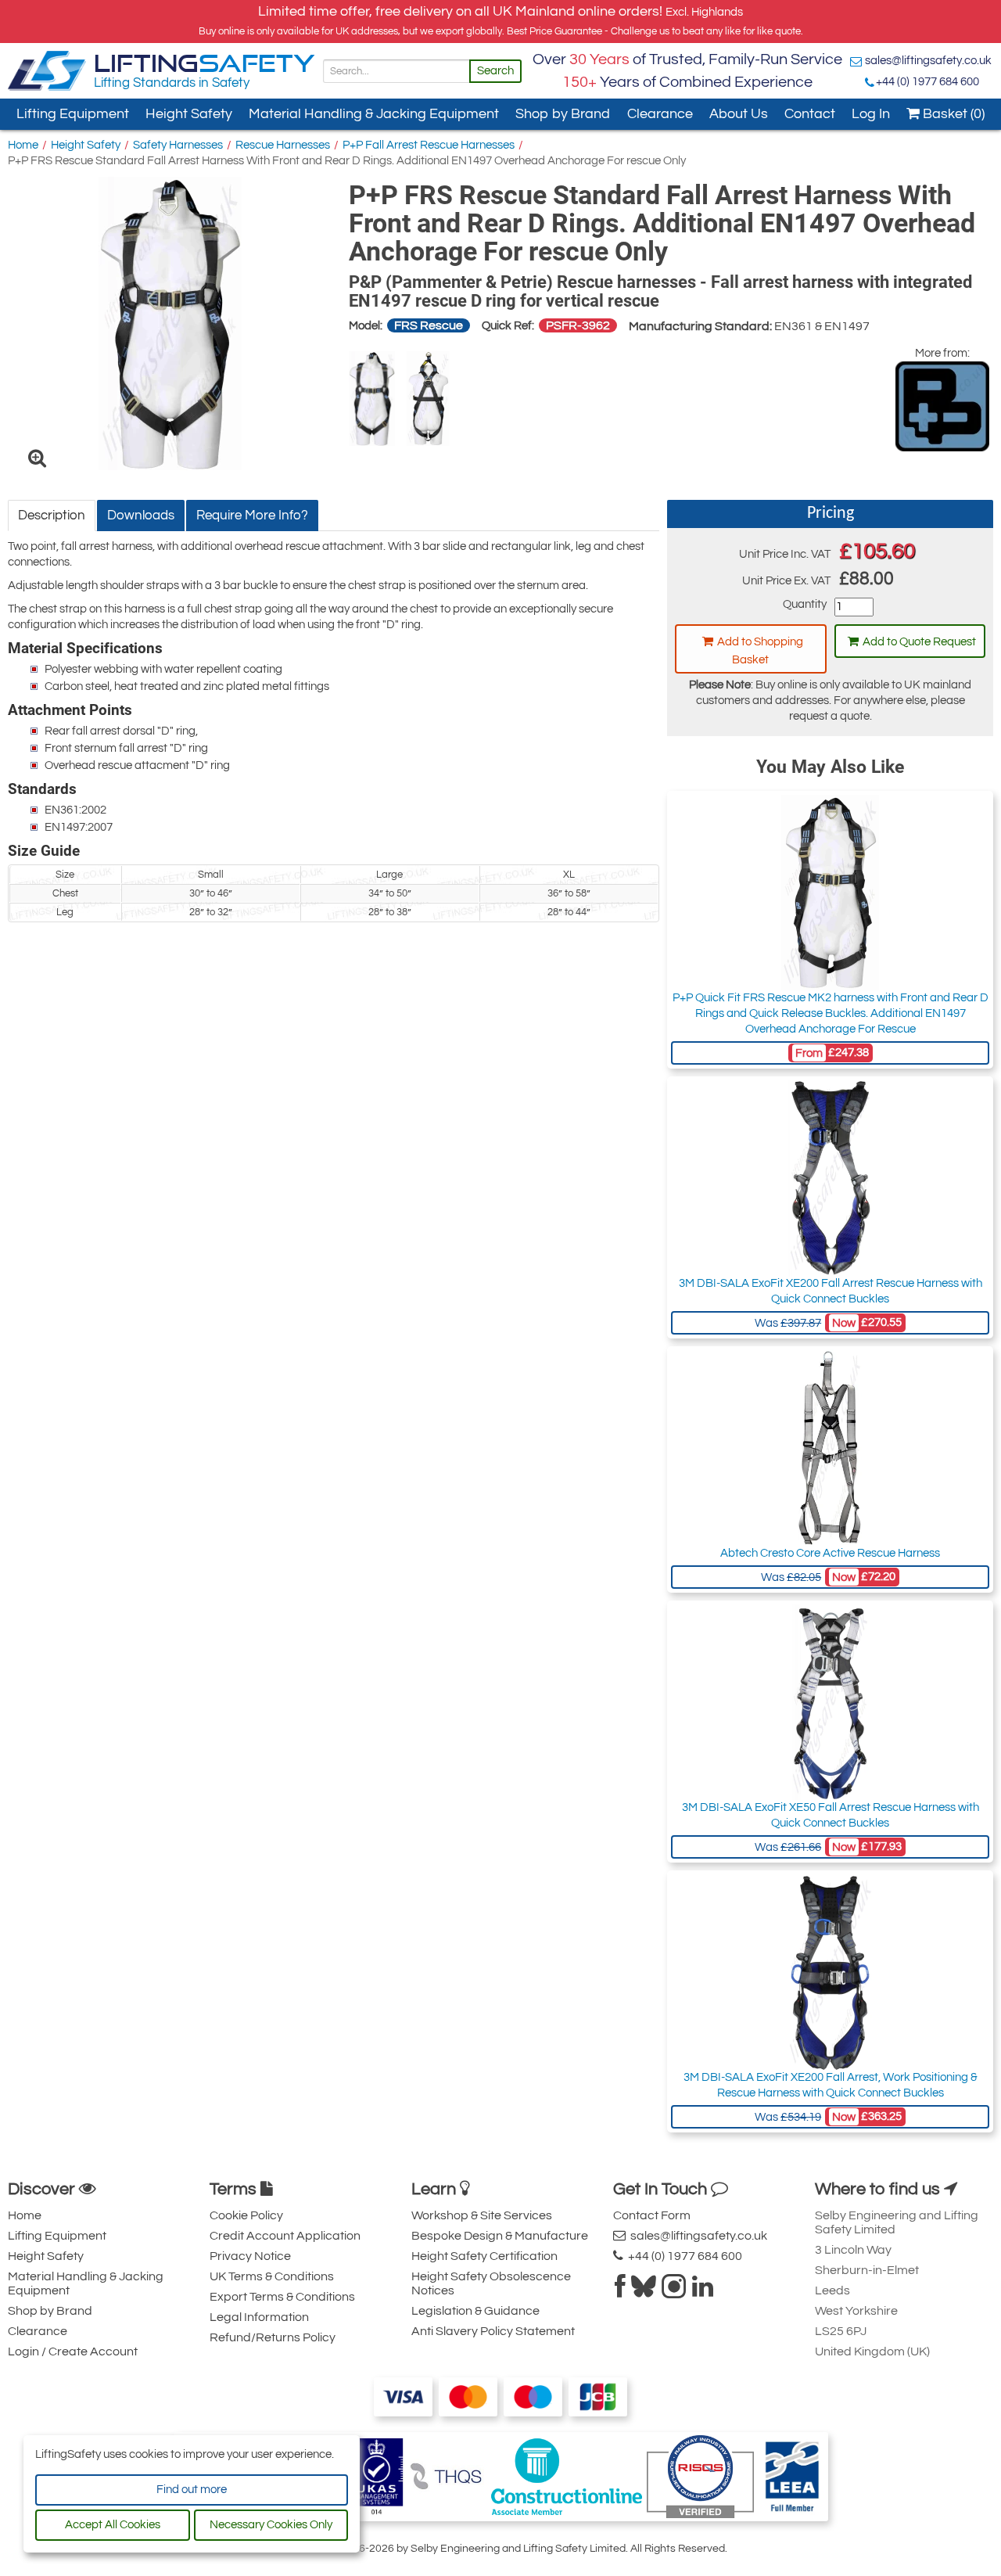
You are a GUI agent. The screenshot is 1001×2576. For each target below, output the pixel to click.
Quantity (804, 604)
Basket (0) (952, 114)
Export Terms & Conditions (282, 2297)
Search (495, 71)
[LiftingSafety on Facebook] (620, 2291)
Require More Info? (252, 516)
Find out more (192, 2490)
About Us (739, 114)
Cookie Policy (246, 2215)
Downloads (141, 516)
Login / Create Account (73, 2351)
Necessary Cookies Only (271, 2525)
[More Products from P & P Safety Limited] (942, 406)
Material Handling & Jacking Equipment (374, 114)
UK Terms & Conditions (272, 2276)
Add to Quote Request (919, 642)
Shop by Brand (563, 114)
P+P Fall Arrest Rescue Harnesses (429, 145)
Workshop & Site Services (482, 2215)
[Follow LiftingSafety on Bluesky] (644, 2291)
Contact (810, 114)
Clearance (660, 114)
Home (23, 145)
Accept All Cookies (113, 2525)
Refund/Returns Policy (273, 2337)
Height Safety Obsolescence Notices (491, 2283)
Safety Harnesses (178, 145)
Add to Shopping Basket (760, 651)
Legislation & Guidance (475, 2311)
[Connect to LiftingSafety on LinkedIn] (703, 2291)
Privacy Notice (250, 2256)
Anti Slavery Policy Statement (493, 2331)
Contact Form (652, 2215)
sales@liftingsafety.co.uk (928, 61)
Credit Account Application (285, 2236)
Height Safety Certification (484, 2256)
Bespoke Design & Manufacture (500, 2236)
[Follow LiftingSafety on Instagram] (674, 2291)
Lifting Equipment (73, 114)
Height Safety (189, 114)
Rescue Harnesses (283, 145)
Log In (871, 114)
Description (52, 516)
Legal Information (259, 2317)
